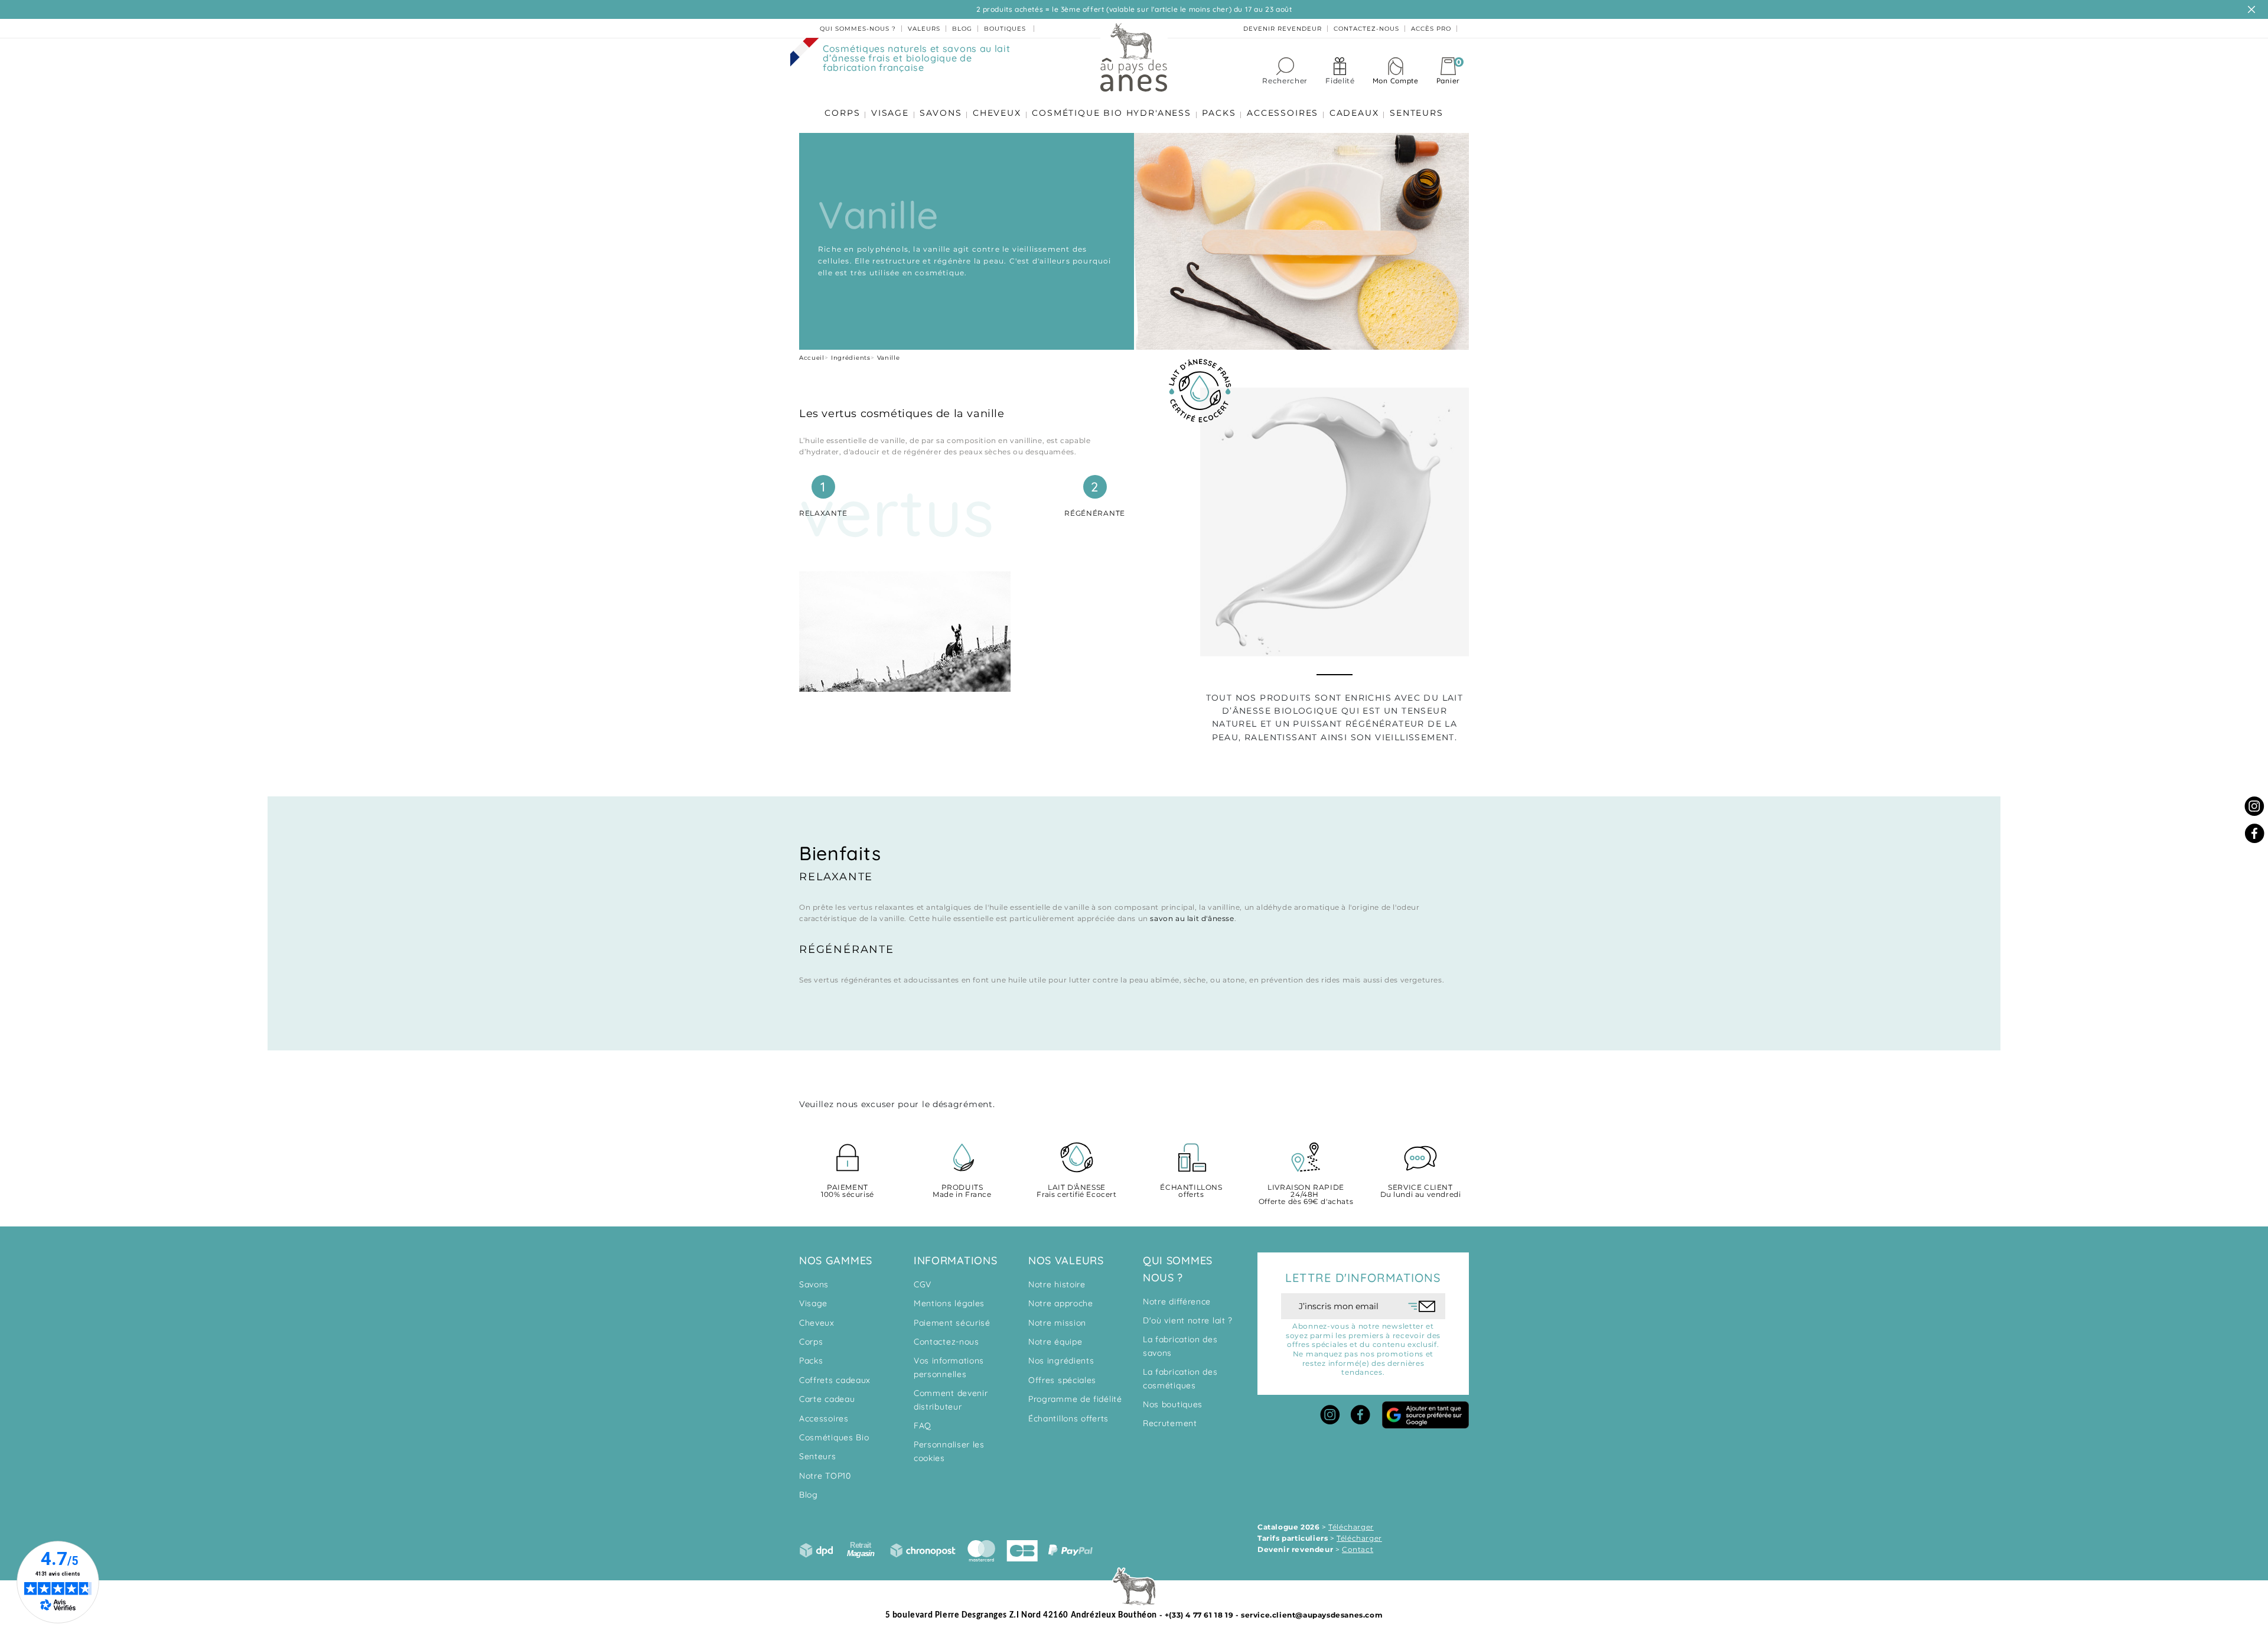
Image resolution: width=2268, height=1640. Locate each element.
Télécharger (1351, 1527)
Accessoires (824, 1418)
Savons (814, 1284)
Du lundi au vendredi (1421, 1191)
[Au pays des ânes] (1134, 57)
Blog (809, 1495)
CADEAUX (1354, 113)
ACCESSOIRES (1283, 113)
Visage (813, 1303)
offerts (1191, 1191)
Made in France (962, 1191)
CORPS (842, 113)
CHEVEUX (997, 113)
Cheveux (817, 1323)
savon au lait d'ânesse (1192, 918)
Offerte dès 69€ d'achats (1306, 1195)
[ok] (1422, 1306)
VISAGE (890, 113)
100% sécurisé (848, 1191)
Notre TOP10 (825, 1476)
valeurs (924, 29)
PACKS (1219, 113)
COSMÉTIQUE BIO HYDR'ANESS (1112, 113)
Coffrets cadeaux (835, 1380)
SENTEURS (1416, 113)
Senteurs (818, 1456)
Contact (1358, 1549)
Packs (811, 1361)
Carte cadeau (827, 1399)
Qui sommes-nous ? (858, 29)
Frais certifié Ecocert (1076, 1191)
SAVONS (941, 113)
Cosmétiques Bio (834, 1437)
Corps (811, 1342)
